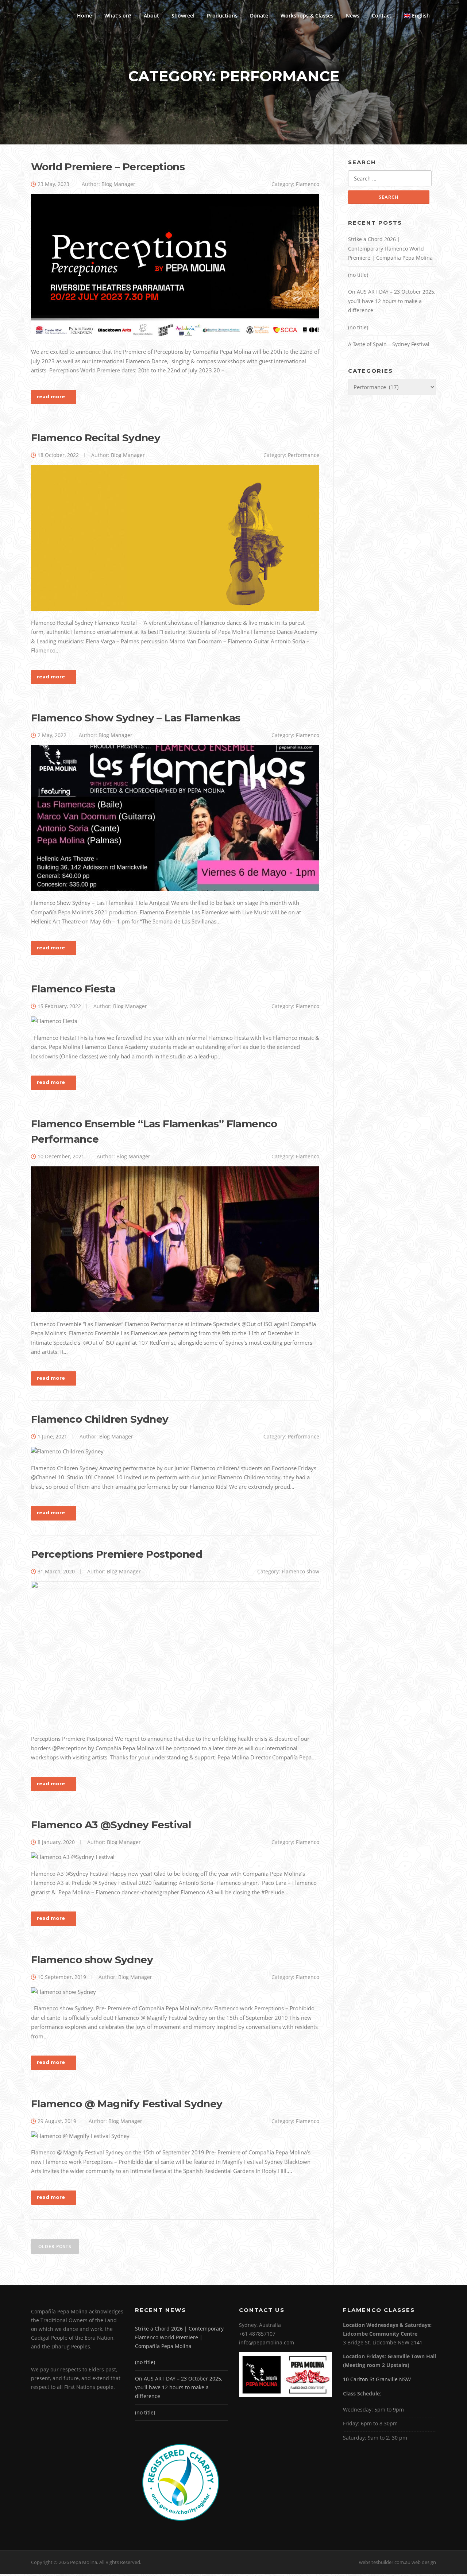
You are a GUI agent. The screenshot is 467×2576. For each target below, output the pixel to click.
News (353, 16)
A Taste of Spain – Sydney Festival (389, 344)
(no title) (358, 275)
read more (51, 396)
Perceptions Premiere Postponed (117, 1554)
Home (84, 16)
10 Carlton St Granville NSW (377, 2379)
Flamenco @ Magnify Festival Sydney (127, 2104)
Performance (304, 455)
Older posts (55, 2246)
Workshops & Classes (307, 16)
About (151, 16)
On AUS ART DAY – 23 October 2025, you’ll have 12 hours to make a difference (392, 301)
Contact (382, 16)
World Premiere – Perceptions (108, 167)
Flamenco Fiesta (73, 989)
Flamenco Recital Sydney (96, 438)
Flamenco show (300, 1571)
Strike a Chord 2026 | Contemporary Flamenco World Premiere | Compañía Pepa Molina (390, 248)
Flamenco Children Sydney (100, 1419)
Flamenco (308, 184)
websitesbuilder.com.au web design (397, 2562)
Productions (222, 16)
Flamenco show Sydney (92, 1960)
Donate (259, 16)
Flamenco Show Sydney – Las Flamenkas (136, 718)
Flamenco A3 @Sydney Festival (111, 1825)
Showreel (183, 16)
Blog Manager (118, 184)
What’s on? (118, 16)
